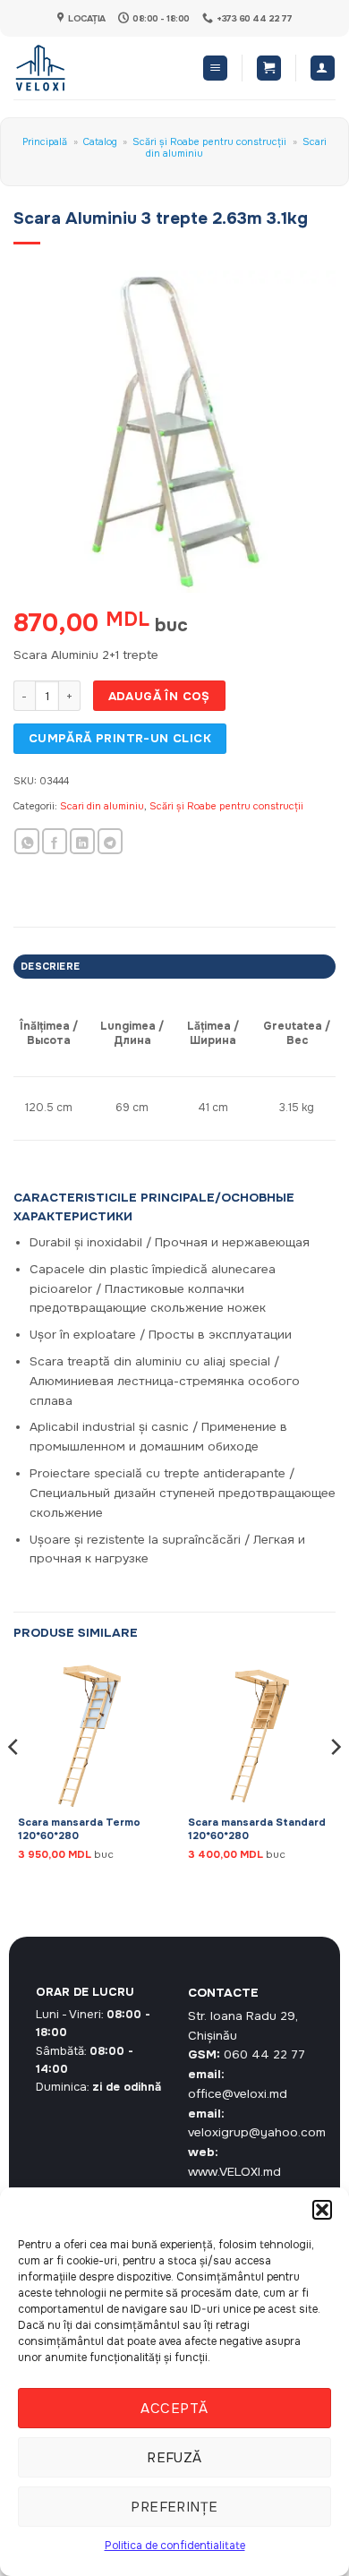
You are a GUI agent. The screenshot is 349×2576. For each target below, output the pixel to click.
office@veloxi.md (238, 2094)
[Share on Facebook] (55, 841)
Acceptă (174, 2409)
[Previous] (14, 1783)
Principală (45, 141)
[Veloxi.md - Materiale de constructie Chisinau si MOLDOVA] (72, 68)
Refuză (174, 2458)
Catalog (100, 141)
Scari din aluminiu (102, 806)
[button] (322, 2210)
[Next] (335, 1783)
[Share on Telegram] (110, 841)
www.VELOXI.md (234, 2172)
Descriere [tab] (50, 966)
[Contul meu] (323, 68)
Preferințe (174, 2507)
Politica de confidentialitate (175, 2546)
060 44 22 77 (264, 2054)
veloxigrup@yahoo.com (257, 2132)
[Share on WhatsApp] (27, 841)
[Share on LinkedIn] (82, 841)
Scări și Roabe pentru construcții (209, 141)
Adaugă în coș (159, 696)
